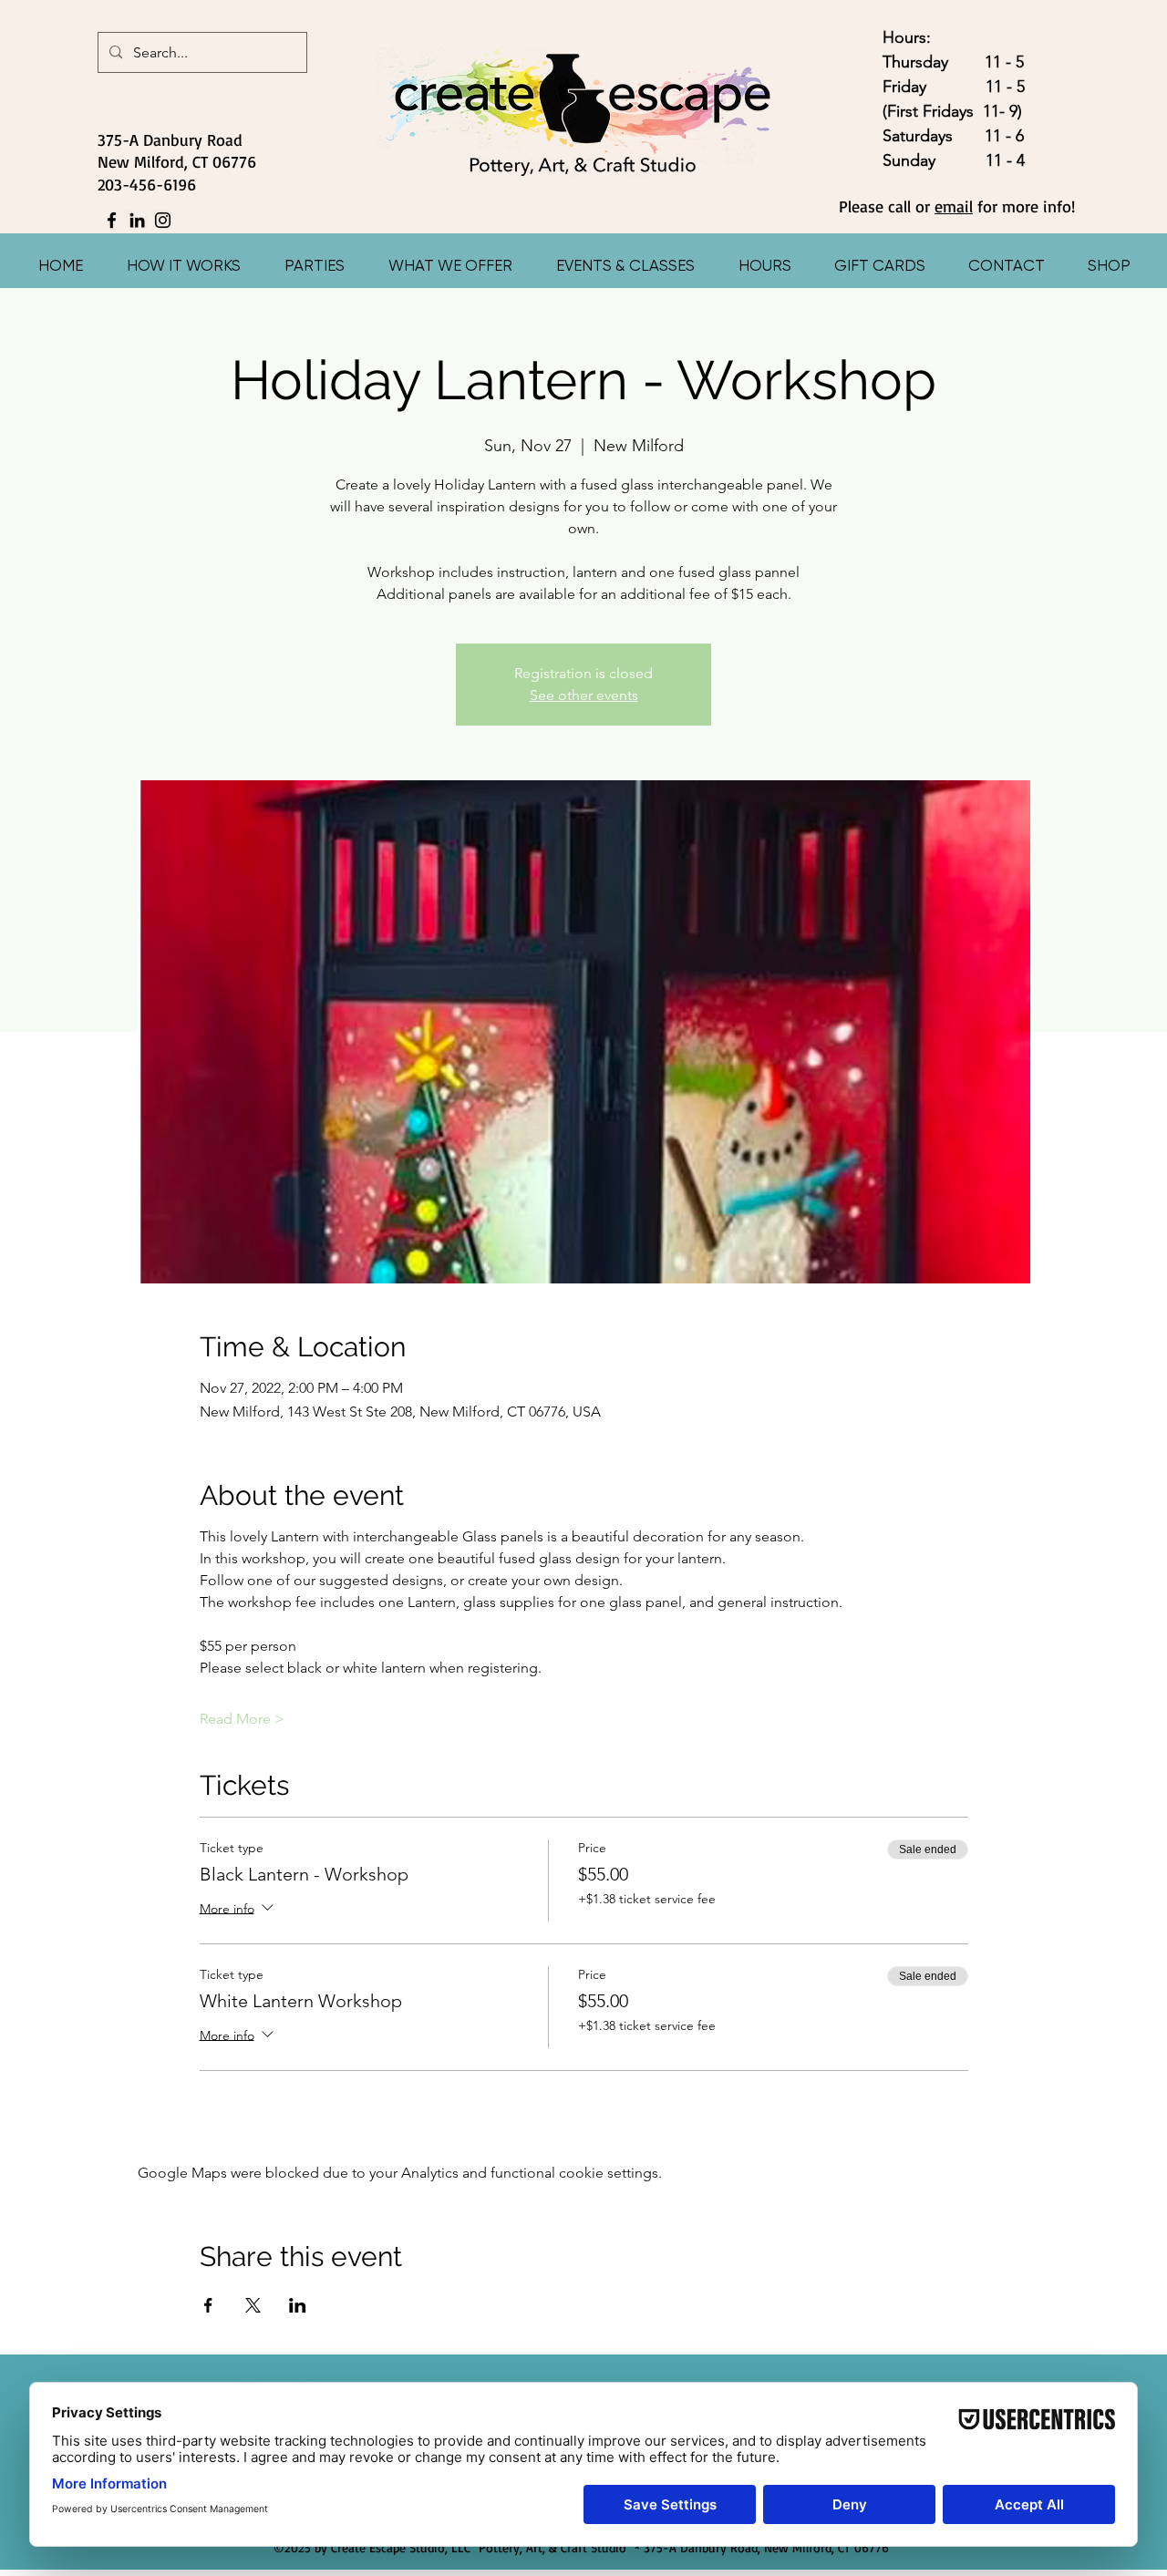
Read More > (242, 1719)
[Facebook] (112, 220)
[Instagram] (163, 220)
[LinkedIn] (137, 220)
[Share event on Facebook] (208, 2305)
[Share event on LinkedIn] (298, 2305)
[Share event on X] (253, 2305)
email (954, 206)
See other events (584, 695)
